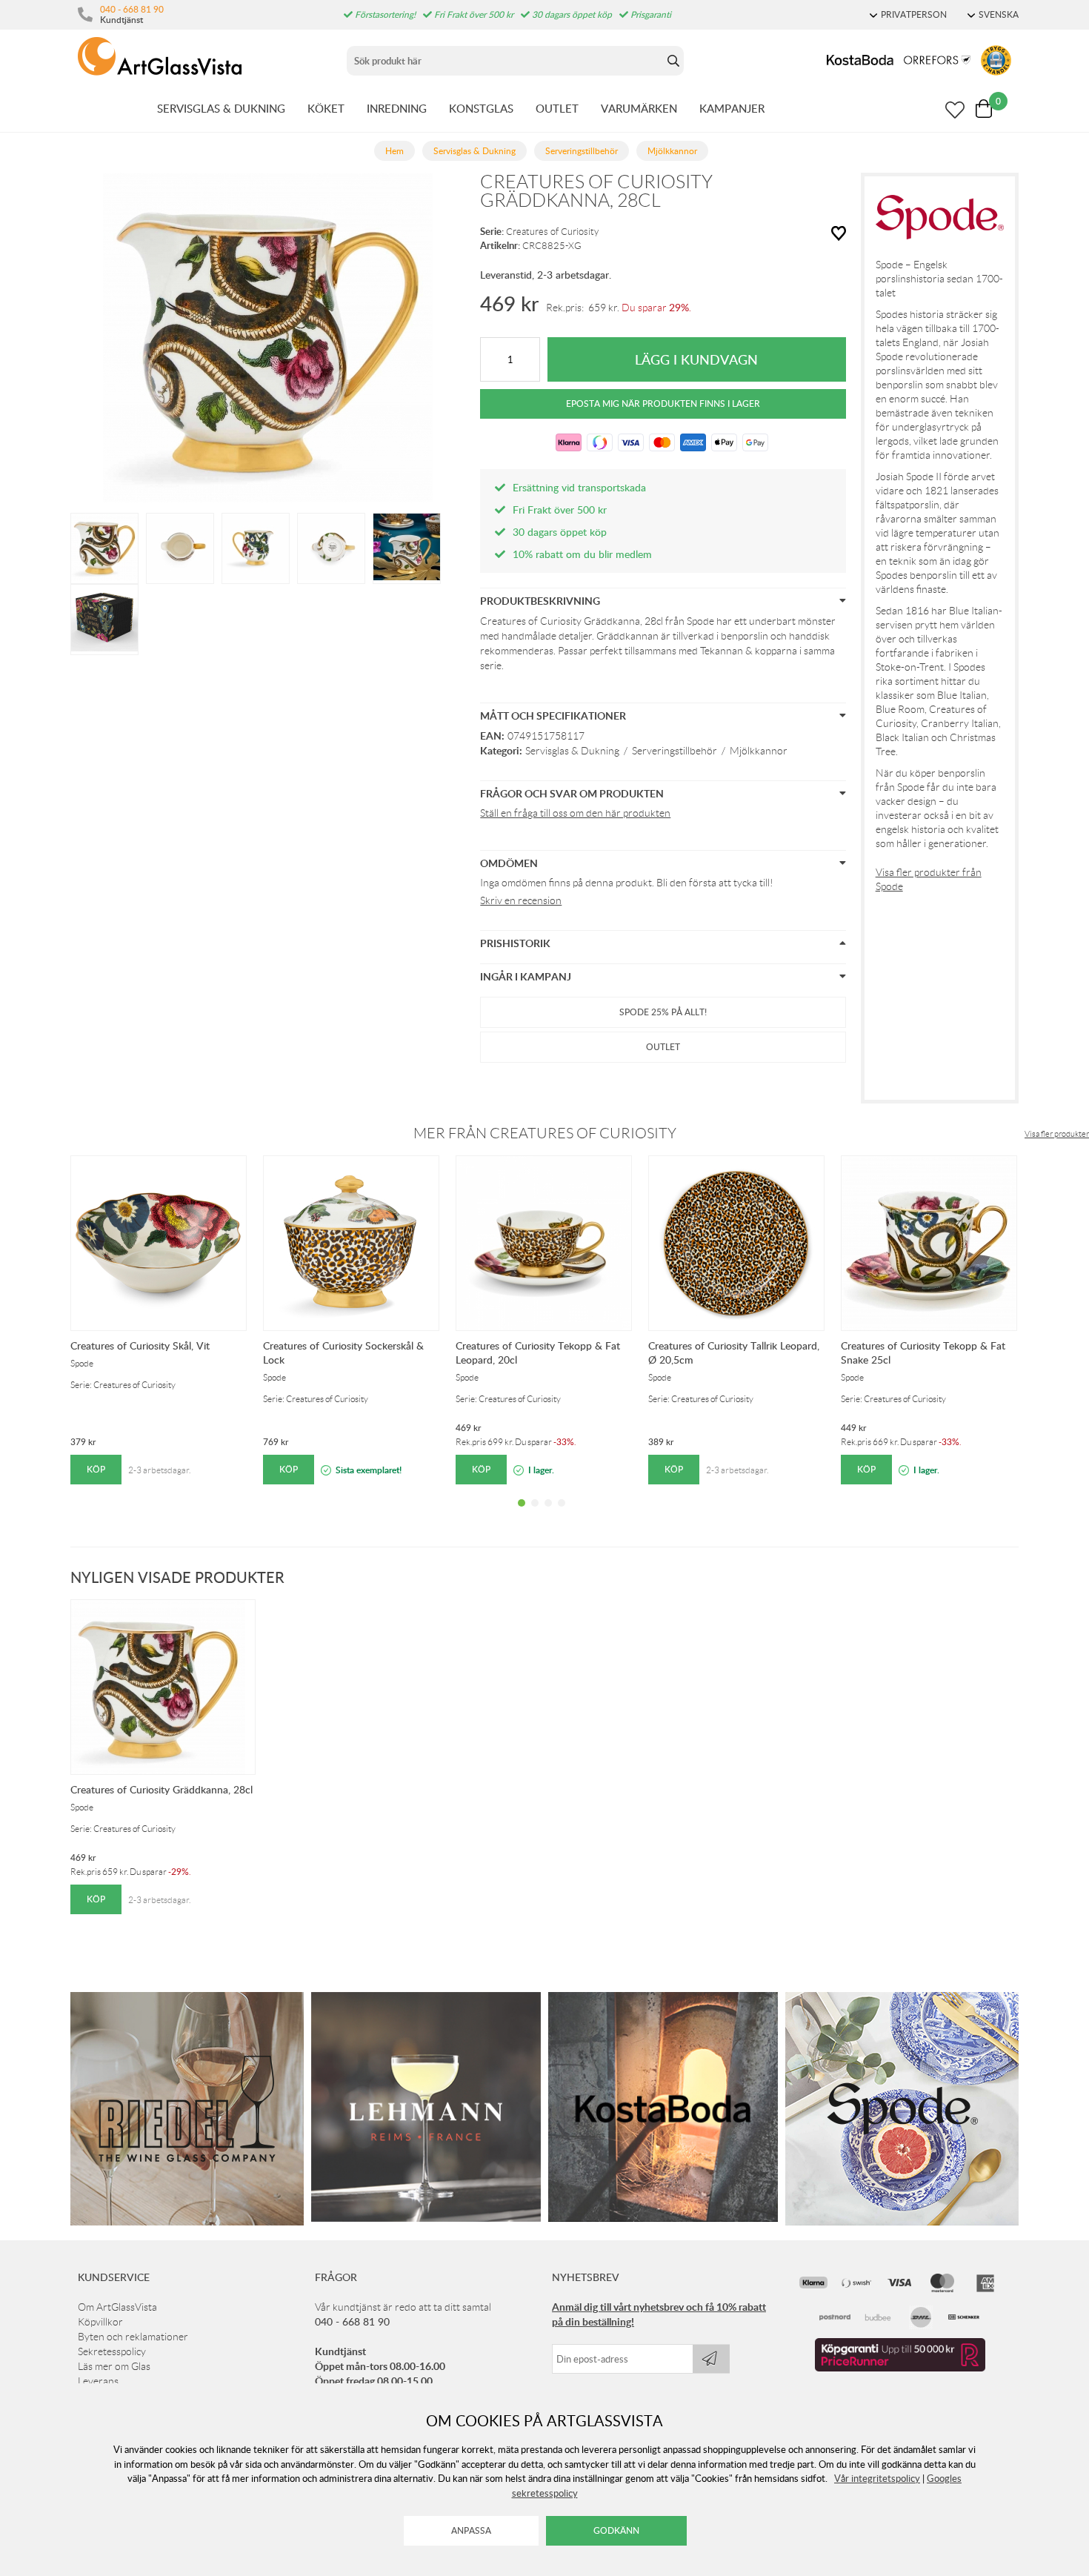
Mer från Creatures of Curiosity (545, 1133)
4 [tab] (562, 1514)
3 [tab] (548, 1514)
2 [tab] (535, 1514)
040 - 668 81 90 (132, 9)
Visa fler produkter (1057, 1134)
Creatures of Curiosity (552, 232)
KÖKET (326, 108)
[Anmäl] (711, 2359)
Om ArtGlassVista (117, 2307)
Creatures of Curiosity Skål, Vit (140, 1345)
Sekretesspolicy (112, 2351)
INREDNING (397, 108)
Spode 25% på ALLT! (663, 1012)
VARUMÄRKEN (639, 108)
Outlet (663, 1047)
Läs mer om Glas (114, 2366)
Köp (96, 1469)
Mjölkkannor (759, 751)
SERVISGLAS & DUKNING (221, 108)
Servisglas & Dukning (572, 751)
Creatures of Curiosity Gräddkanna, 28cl (161, 1789)
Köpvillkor (100, 2322)
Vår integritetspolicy (877, 2478)
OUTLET (557, 108)
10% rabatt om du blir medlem (582, 554)
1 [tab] (522, 1514)
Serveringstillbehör (675, 751)
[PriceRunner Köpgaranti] (900, 2368)
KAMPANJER (732, 108)
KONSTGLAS (481, 108)
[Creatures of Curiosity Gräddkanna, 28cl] (104, 547)
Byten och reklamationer (133, 2337)
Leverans (98, 2381)
